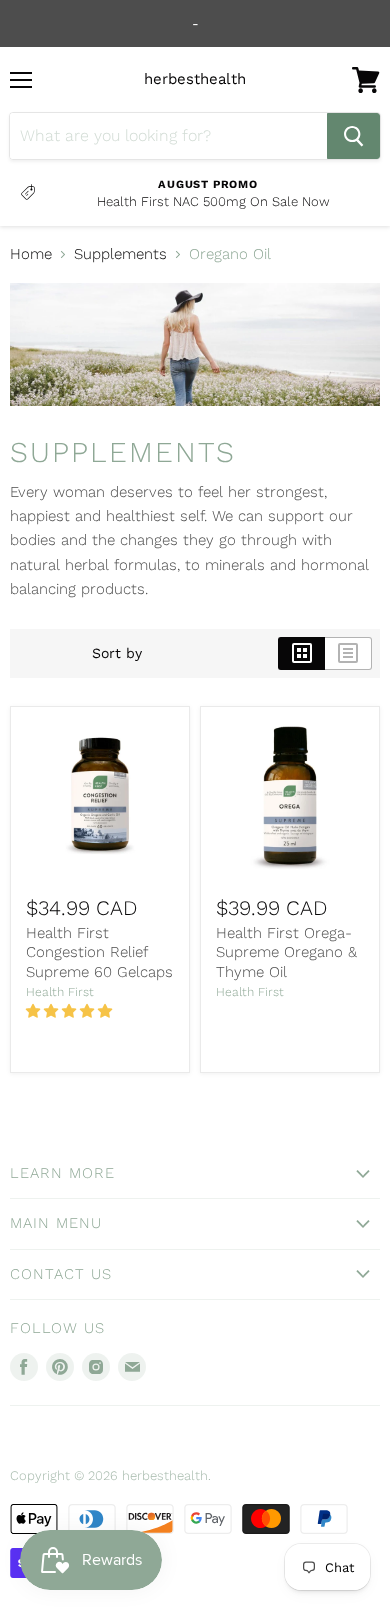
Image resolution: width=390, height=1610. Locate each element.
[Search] (353, 136)
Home (31, 254)
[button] (71, 1011)
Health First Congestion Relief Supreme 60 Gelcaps (99, 952)
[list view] (348, 653)
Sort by (117, 653)
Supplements (120, 254)
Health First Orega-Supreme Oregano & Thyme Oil (286, 952)
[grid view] (301, 653)
